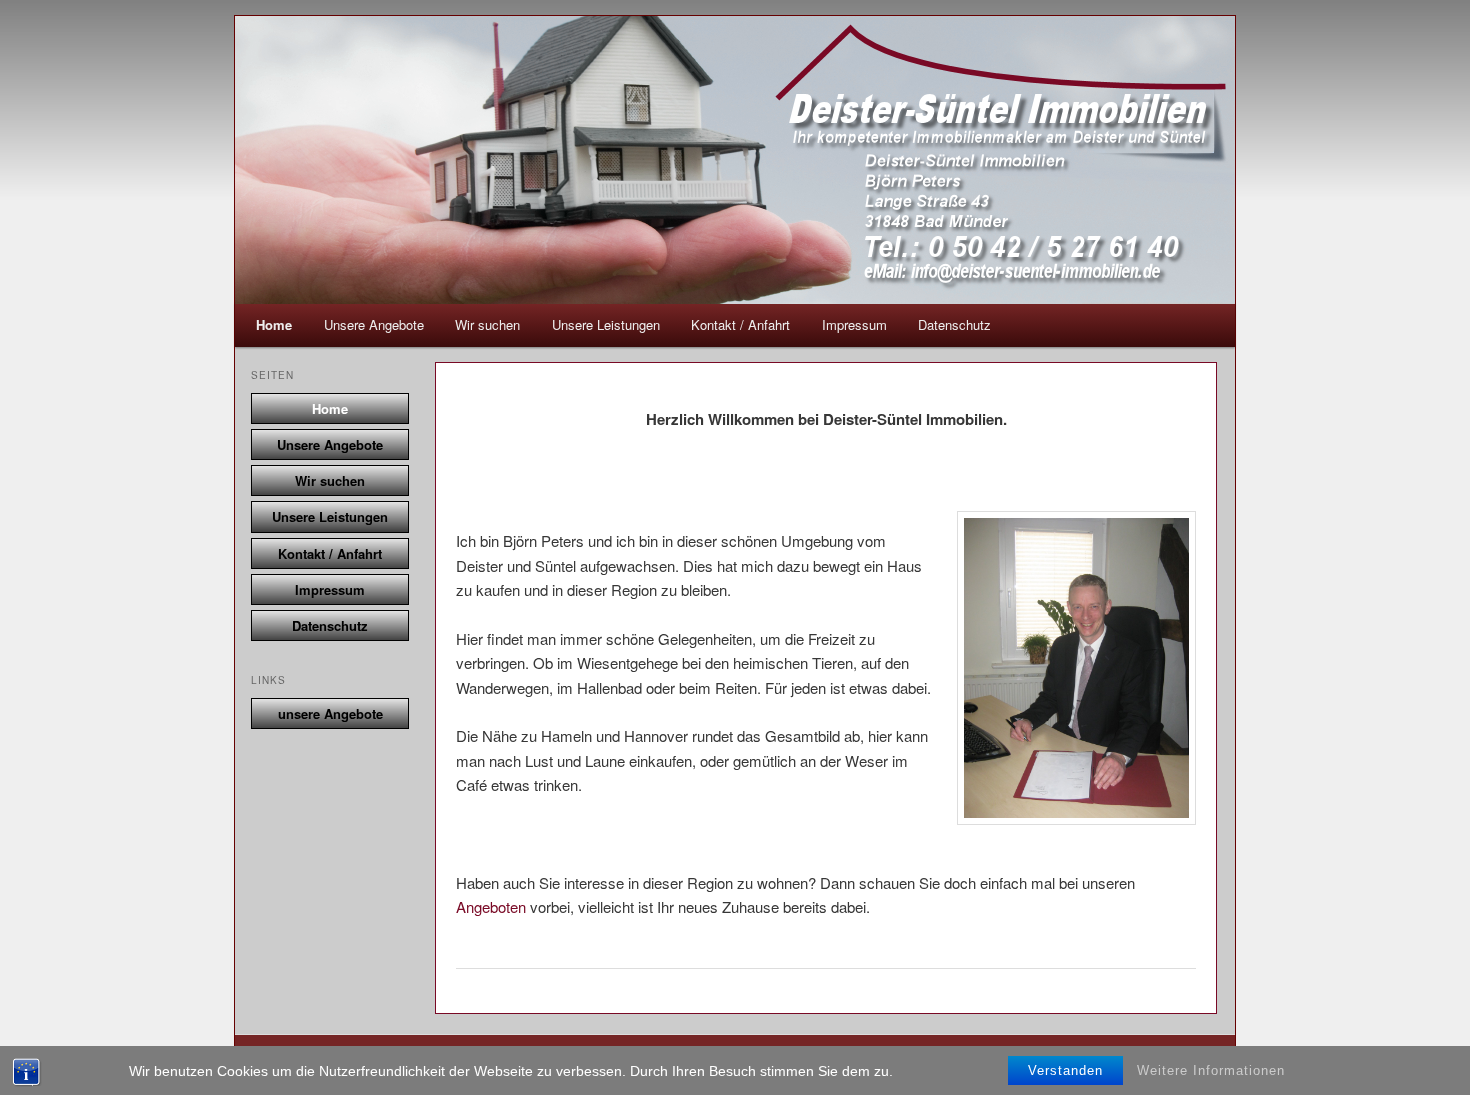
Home (274, 324)
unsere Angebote (330, 713)
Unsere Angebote (374, 324)
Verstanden (1065, 1070)
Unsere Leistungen (606, 324)
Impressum (854, 324)
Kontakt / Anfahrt (740, 324)
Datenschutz (954, 324)
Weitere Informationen (1211, 1070)
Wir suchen (487, 324)
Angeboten (491, 906)
